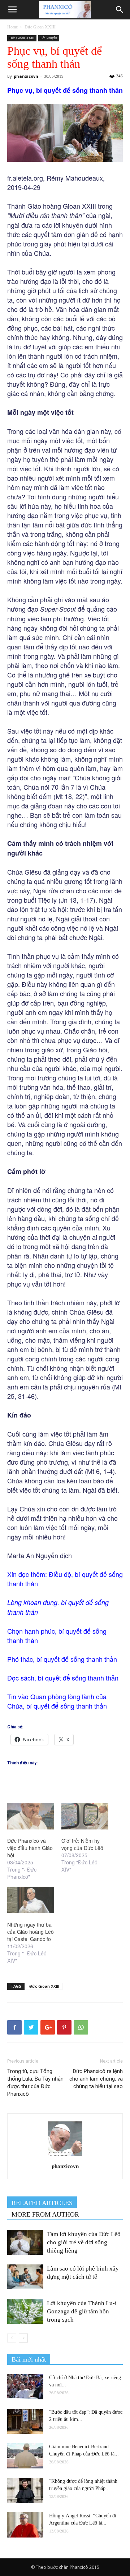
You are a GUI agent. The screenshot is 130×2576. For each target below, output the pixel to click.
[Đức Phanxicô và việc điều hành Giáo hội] (31, 1816)
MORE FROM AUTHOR (45, 2214)
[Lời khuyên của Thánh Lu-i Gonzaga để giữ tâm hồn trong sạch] (25, 2311)
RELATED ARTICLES (42, 2203)
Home (12, 27)
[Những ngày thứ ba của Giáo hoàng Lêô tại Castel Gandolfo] (31, 1900)
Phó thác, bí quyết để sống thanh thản (62, 1659)
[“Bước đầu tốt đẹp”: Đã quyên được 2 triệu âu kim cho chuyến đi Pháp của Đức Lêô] (25, 2421)
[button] (120, 10)
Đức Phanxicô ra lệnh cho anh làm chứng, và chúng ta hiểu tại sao (96, 2079)
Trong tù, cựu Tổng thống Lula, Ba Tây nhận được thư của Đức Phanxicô (35, 2083)
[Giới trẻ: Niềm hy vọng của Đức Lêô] (85, 1816)
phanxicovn (26, 76)
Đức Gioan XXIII (40, 27)
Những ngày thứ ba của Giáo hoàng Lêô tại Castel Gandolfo (31, 1932)
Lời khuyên (49, 38)
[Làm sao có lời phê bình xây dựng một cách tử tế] (25, 2277)
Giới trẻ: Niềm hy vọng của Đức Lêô (82, 1844)
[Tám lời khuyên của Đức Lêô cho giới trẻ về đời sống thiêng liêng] (25, 2242)
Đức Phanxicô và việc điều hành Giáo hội (30, 1848)
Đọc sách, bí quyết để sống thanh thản (63, 1678)
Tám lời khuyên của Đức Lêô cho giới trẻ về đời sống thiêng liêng (84, 2242)
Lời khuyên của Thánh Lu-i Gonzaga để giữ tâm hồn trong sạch (82, 2311)
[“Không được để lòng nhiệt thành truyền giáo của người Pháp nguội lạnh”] (25, 2490)
